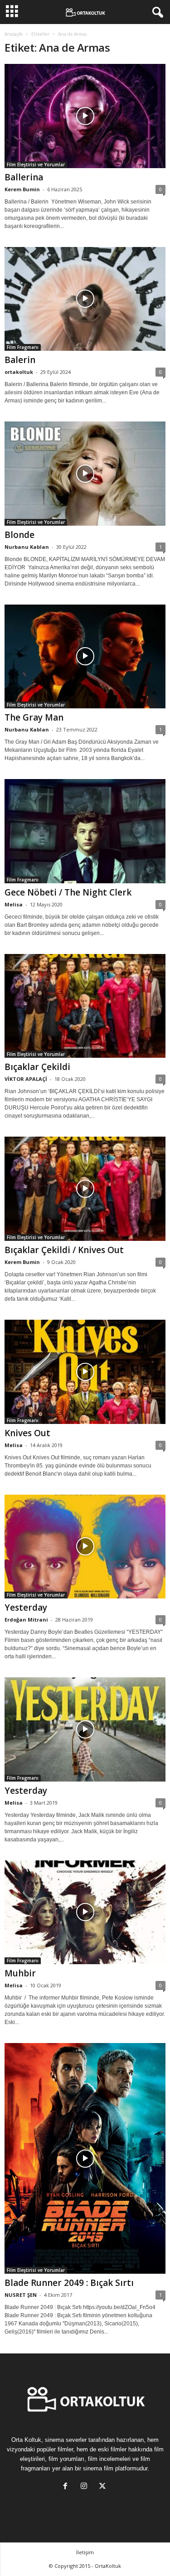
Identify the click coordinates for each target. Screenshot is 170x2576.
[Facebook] (67, 2487)
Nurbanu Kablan (27, 547)
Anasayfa (14, 34)
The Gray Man (34, 717)
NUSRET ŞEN (21, 2295)
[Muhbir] (85, 1913)
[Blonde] (85, 474)
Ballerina (24, 177)
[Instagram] (86, 2487)
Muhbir (20, 1973)
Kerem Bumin (22, 189)
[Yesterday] (85, 1547)
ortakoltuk (19, 372)
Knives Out (27, 1433)
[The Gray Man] (85, 657)
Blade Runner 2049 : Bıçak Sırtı (69, 2283)
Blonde (19, 535)
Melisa (14, 904)
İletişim (85, 2552)
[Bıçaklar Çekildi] (85, 1006)
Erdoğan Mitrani (26, 1620)
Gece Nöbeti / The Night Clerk (68, 892)
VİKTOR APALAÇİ (26, 1079)
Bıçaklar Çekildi (37, 1067)
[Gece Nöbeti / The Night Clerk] (85, 831)
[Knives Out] (85, 1372)
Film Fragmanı (23, 347)
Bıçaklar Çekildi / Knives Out (64, 1250)
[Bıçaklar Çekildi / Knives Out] (85, 1189)
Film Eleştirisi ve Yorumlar (36, 165)
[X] (104, 2487)
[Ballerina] (85, 116)
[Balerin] (85, 299)
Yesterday (26, 1608)
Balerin (20, 360)
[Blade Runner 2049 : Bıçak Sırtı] (85, 2158)
